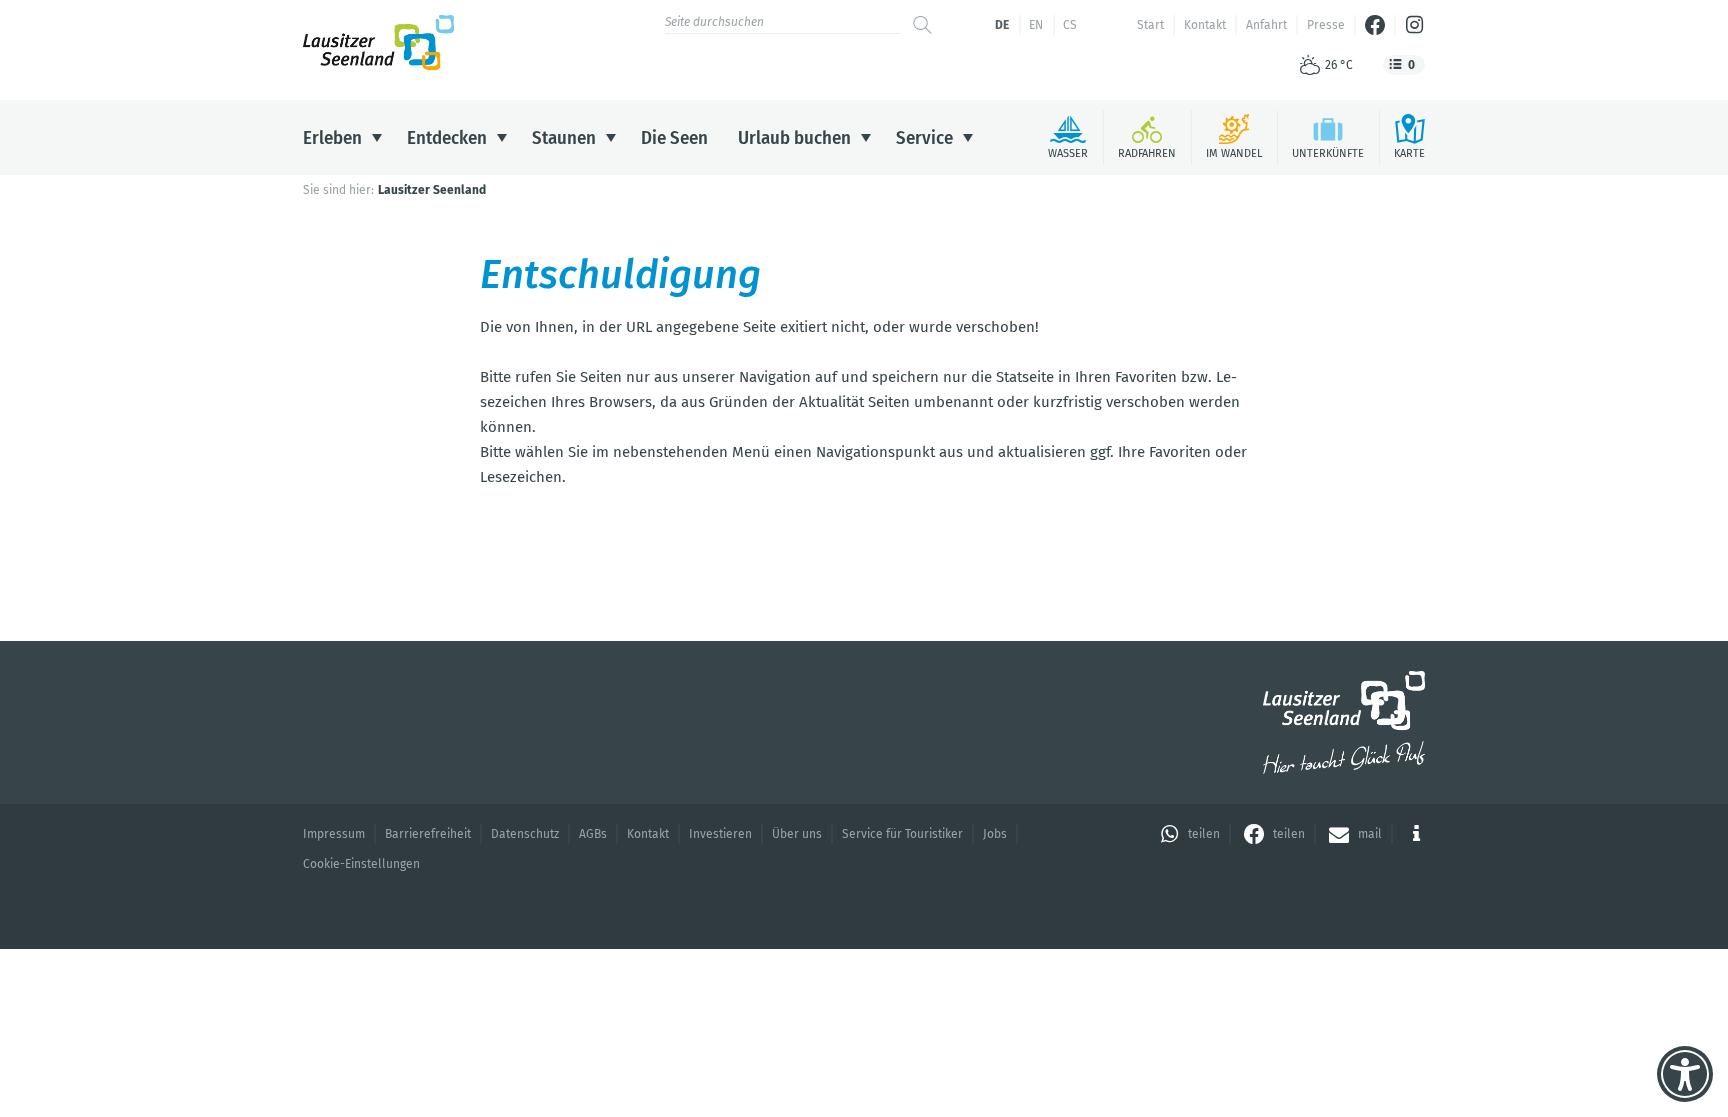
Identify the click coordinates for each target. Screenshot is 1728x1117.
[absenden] (922, 25)
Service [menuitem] (924, 137)
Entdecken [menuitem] (447, 137)
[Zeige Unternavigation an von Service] (968, 138)
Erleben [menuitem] (332, 137)
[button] (1187, 834)
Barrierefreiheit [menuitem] (428, 834)
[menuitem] (1375, 25)
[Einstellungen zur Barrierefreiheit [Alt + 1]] (1685, 1074)
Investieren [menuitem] (720, 834)
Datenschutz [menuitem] (525, 834)
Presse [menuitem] (1326, 25)
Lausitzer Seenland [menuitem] (432, 190)
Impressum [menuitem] (334, 834)
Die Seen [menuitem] (674, 137)
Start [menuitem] (1150, 25)
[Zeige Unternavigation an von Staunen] (611, 138)
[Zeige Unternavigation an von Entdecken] (502, 138)
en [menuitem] (1036, 25)
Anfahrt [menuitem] (1266, 25)
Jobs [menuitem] (995, 834)
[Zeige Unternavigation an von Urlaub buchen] (866, 138)
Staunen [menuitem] (564, 137)
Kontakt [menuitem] (1205, 25)
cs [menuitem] (1070, 25)
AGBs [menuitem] (593, 834)
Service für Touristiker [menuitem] (902, 834)
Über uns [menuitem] (797, 834)
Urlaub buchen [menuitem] (794, 137)
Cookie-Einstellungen (361, 864)
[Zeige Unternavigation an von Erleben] (377, 138)
